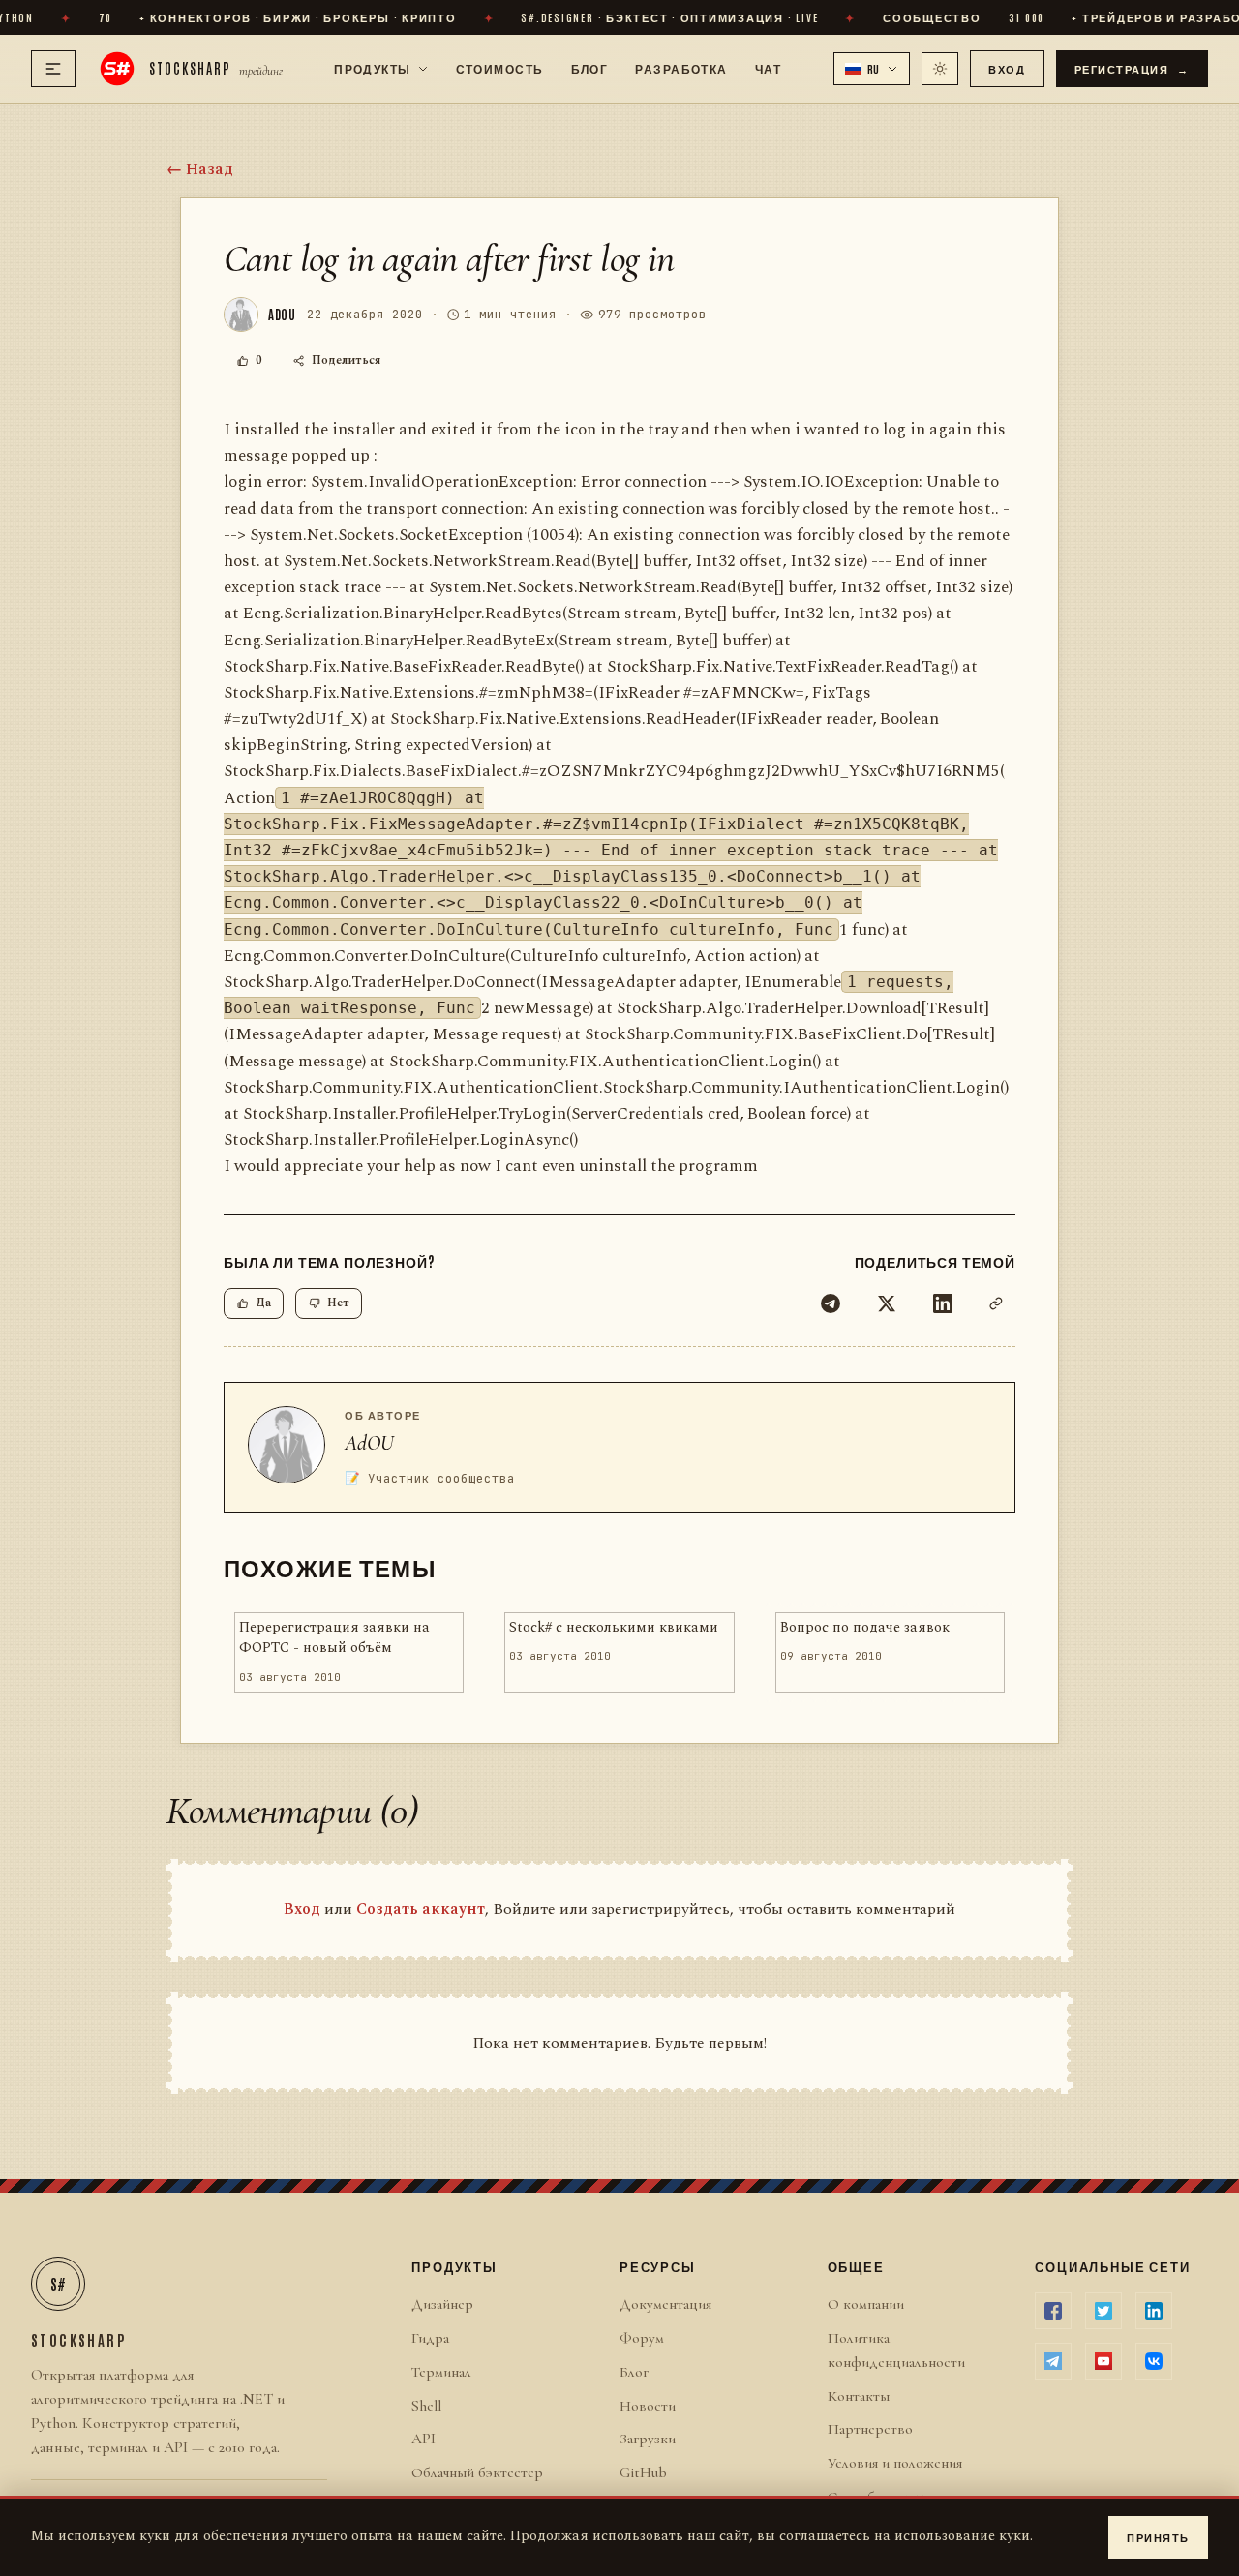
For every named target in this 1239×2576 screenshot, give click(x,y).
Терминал (441, 2372)
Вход (1007, 68)
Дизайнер (442, 2304)
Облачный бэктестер (477, 2472)
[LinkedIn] (943, 1303)
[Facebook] (1053, 2311)
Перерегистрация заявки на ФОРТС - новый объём (334, 1638)
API (423, 2439)
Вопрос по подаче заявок (865, 1628)
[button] (872, 69)
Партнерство (870, 2429)
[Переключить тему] (940, 69)
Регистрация (1133, 68)
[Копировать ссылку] (996, 1303)
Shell (426, 2406)
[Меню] (53, 69)
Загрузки (648, 2439)
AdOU (369, 1443)
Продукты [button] (373, 68)
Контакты (859, 2396)
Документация (665, 2304)
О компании (866, 2304)
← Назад (200, 169)
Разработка (681, 68)
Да (263, 1303)
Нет (338, 1303)
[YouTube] (1103, 2361)
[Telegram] (831, 1303)
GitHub (643, 2472)
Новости (648, 2406)
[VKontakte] (1154, 2361)
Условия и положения (895, 2463)
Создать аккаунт (421, 1909)
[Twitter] (887, 1303)
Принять (1158, 2537)
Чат (768, 68)
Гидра (430, 2338)
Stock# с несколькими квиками (614, 1628)
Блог (590, 68)
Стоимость (500, 68)
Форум (642, 2338)
